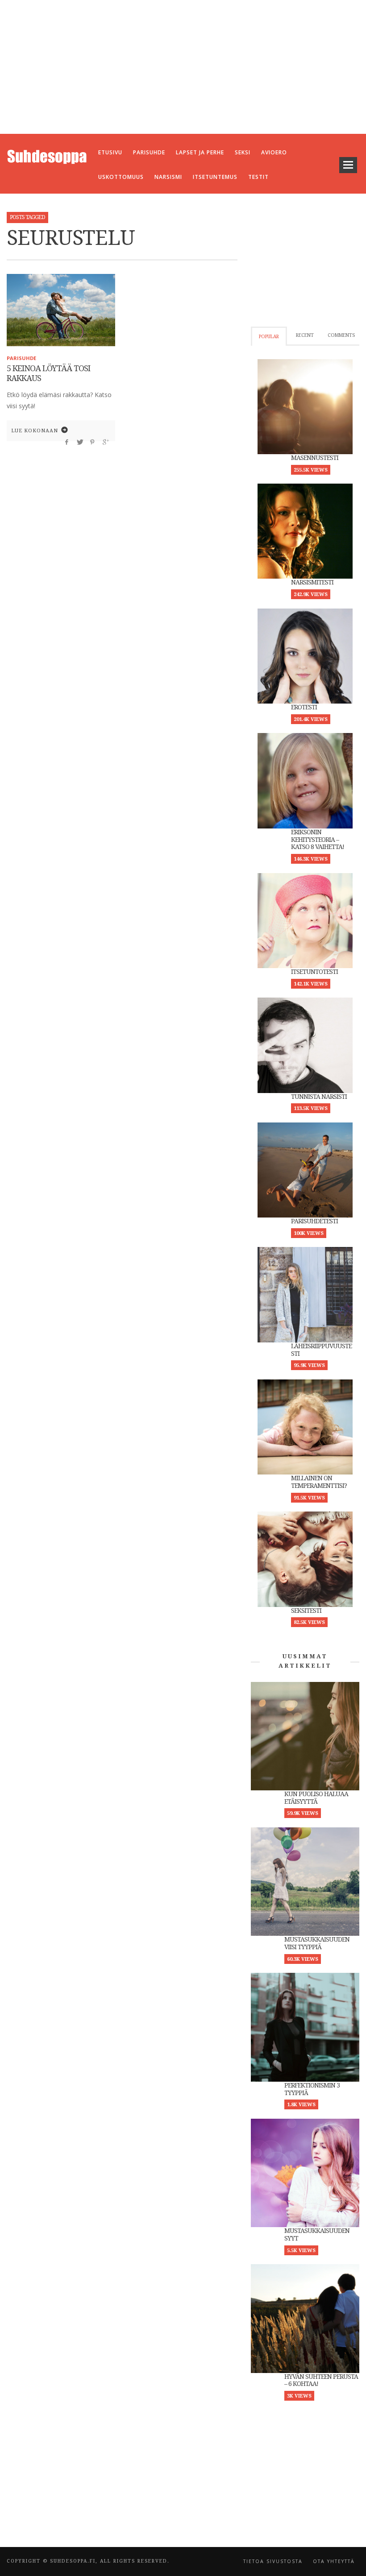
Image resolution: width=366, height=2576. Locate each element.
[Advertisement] (183, 67)
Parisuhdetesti (314, 1221)
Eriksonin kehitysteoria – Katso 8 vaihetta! (318, 840)
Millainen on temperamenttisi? (319, 1482)
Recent (305, 335)
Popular (269, 337)
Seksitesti (306, 1611)
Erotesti (304, 707)
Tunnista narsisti (319, 1097)
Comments (341, 335)
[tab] (269, 336)
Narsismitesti (312, 582)
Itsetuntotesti (314, 972)
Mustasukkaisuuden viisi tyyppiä (317, 1943)
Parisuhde (21, 358)
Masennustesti (315, 458)
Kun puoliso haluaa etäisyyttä (316, 1798)
